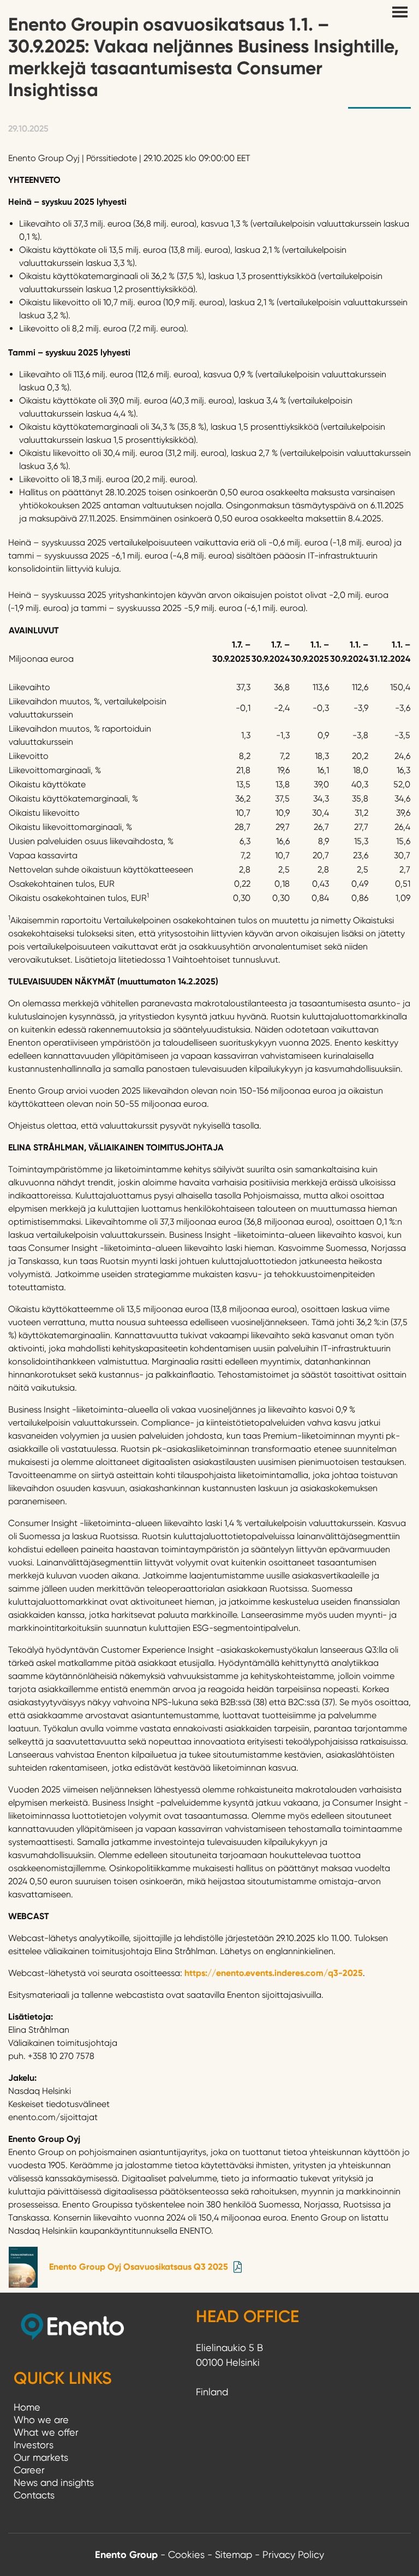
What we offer (46, 2432)
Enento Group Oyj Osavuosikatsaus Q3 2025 (139, 2267)
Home (27, 2407)
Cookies (186, 2554)
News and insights (54, 2482)
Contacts (34, 2495)
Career (29, 2470)
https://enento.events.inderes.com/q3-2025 (274, 1973)
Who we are (41, 2420)
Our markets (41, 2457)
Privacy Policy (293, 2554)
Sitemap (234, 2554)
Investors (34, 2445)
